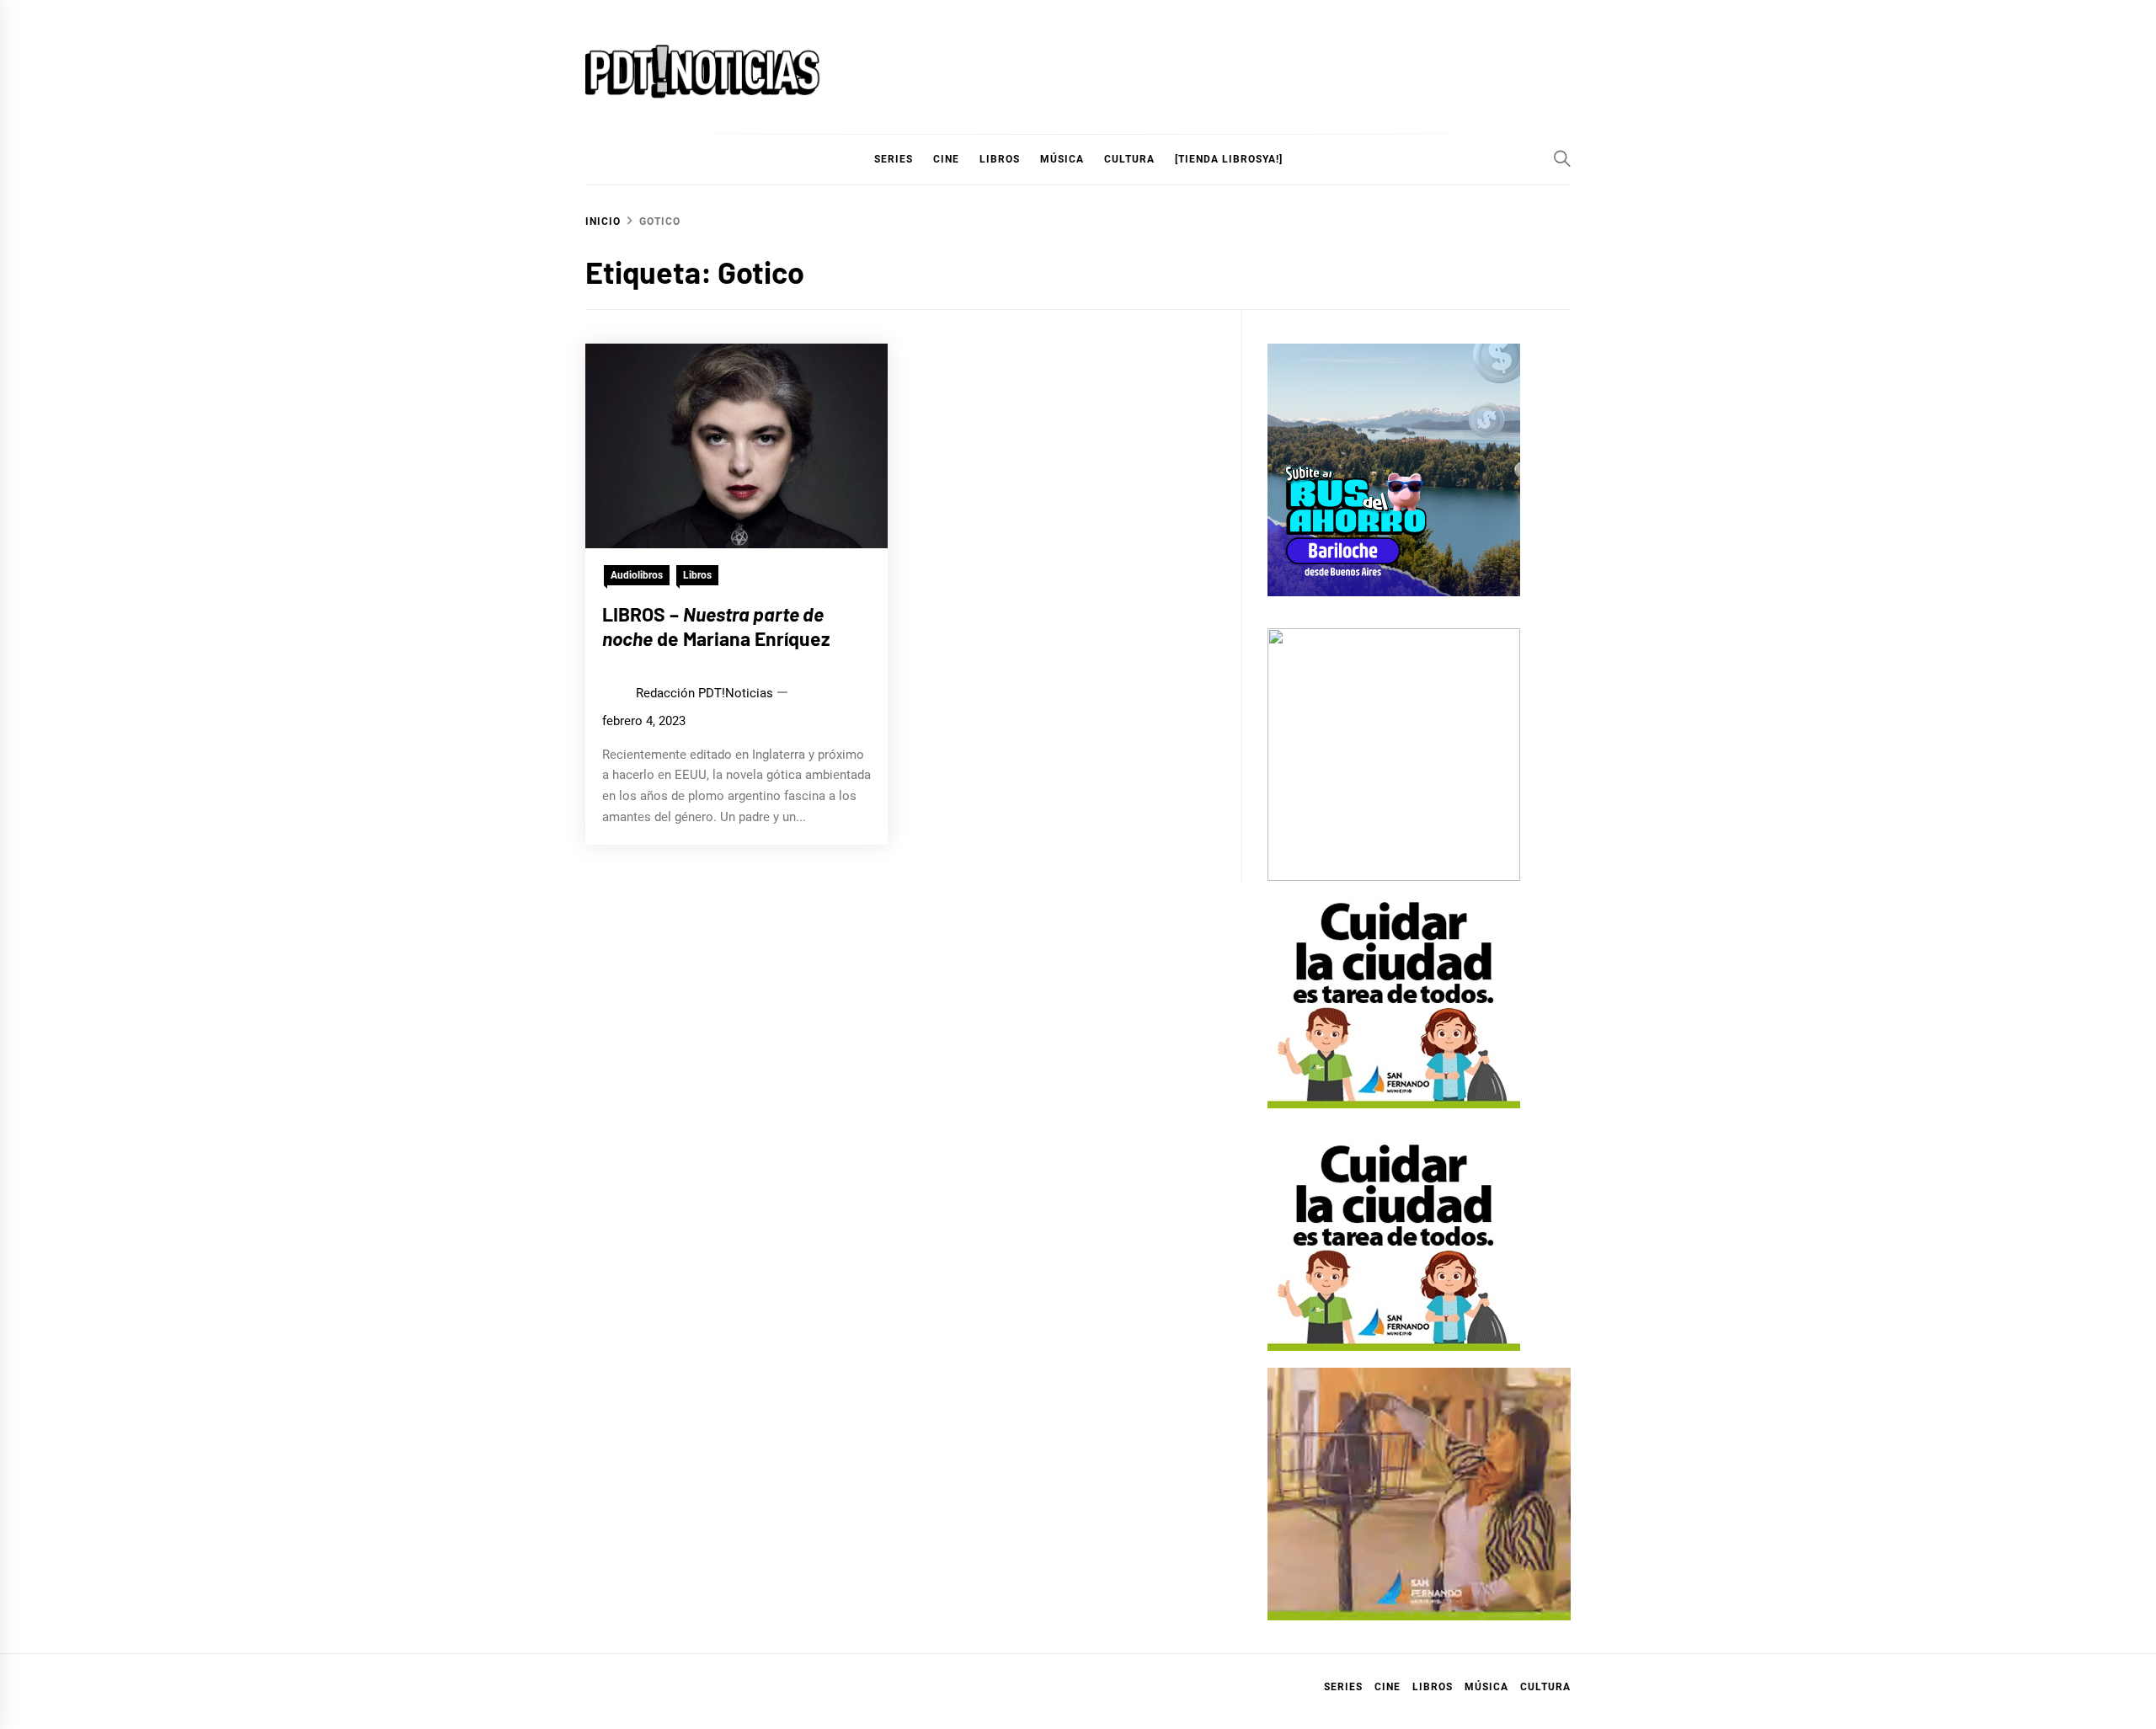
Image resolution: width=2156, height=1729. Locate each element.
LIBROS (1000, 159)
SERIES (894, 159)
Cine (946, 159)
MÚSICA (1062, 159)
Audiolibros (637, 575)
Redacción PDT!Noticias (704, 693)
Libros (697, 575)
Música (1486, 1687)
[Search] (1562, 158)
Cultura (1129, 159)
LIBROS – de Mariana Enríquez (716, 627)
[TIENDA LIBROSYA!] (1229, 159)
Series (1343, 1687)
